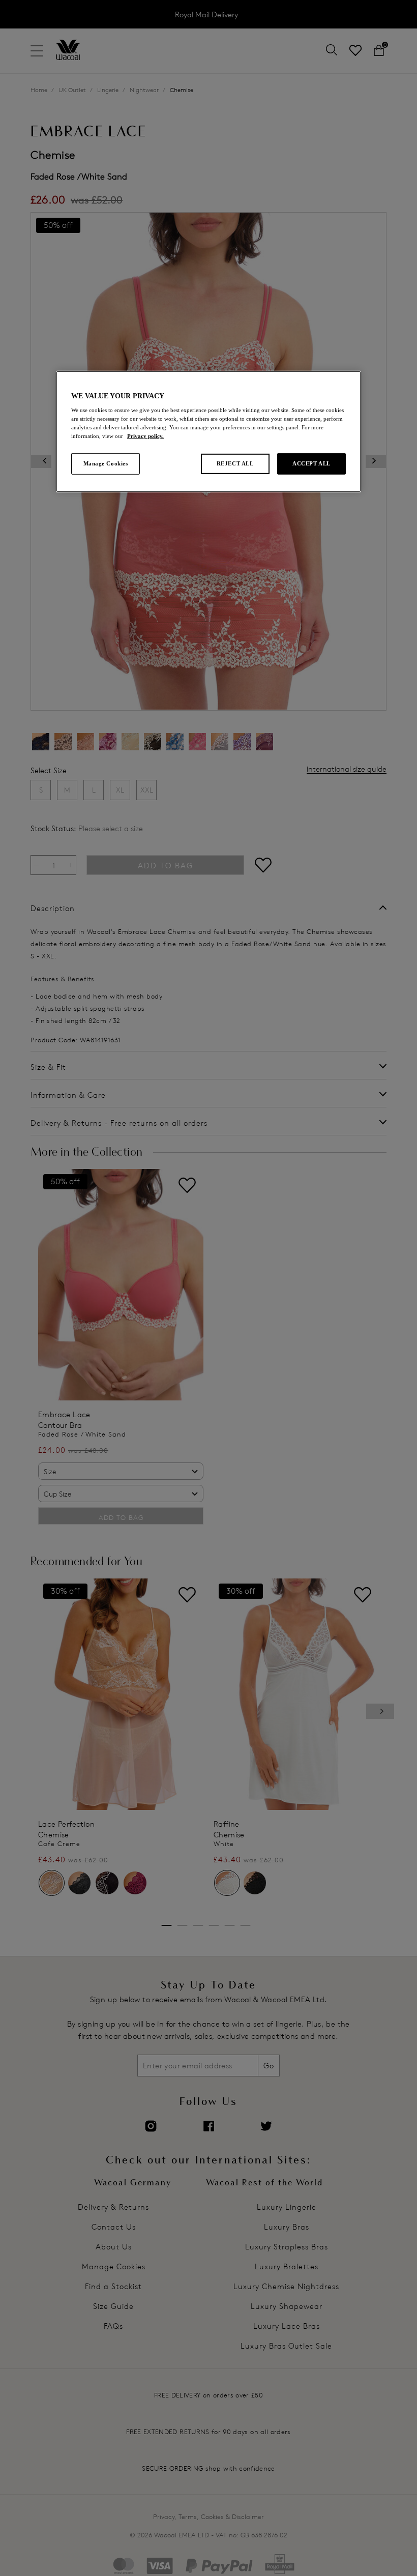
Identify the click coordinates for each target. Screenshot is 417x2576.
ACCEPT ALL (311, 463)
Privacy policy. (145, 436)
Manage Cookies (106, 463)
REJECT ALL (235, 463)
